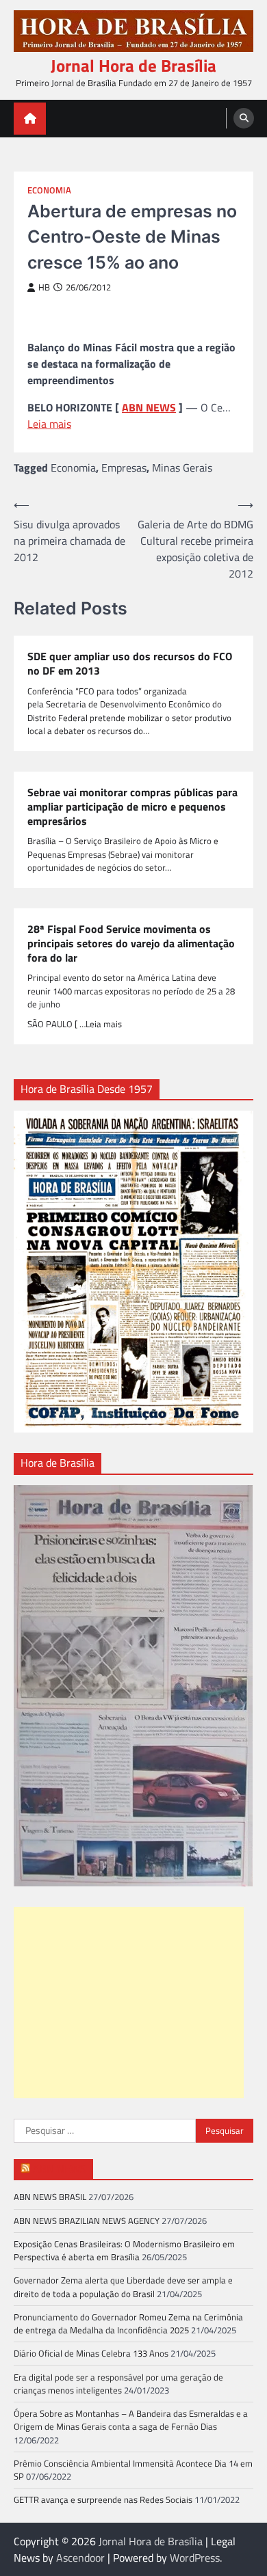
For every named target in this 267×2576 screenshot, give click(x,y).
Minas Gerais (182, 467)
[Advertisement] (129, 2003)
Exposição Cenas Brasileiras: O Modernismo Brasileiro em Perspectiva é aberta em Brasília (124, 2250)
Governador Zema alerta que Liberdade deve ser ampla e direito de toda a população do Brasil (123, 2287)
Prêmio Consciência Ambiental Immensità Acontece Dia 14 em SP (133, 2470)
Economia (49, 190)
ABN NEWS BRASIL (50, 2197)
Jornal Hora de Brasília (133, 66)
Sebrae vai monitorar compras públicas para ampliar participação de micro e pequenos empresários (132, 806)
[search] (244, 118)
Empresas (124, 467)
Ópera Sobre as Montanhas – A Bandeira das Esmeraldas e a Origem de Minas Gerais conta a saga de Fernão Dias (131, 2420)
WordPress (195, 2558)
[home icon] (30, 119)
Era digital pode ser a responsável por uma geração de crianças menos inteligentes (118, 2384)
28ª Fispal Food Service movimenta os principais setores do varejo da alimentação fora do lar (131, 943)
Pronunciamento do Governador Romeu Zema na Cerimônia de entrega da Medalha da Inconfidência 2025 (128, 2323)
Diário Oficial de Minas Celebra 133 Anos (91, 2353)
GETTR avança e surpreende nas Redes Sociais (103, 2499)
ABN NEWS (149, 407)
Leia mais (49, 424)
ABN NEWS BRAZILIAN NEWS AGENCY (87, 2221)
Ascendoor (80, 2558)
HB (44, 287)
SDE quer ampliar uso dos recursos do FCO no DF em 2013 (130, 664)
